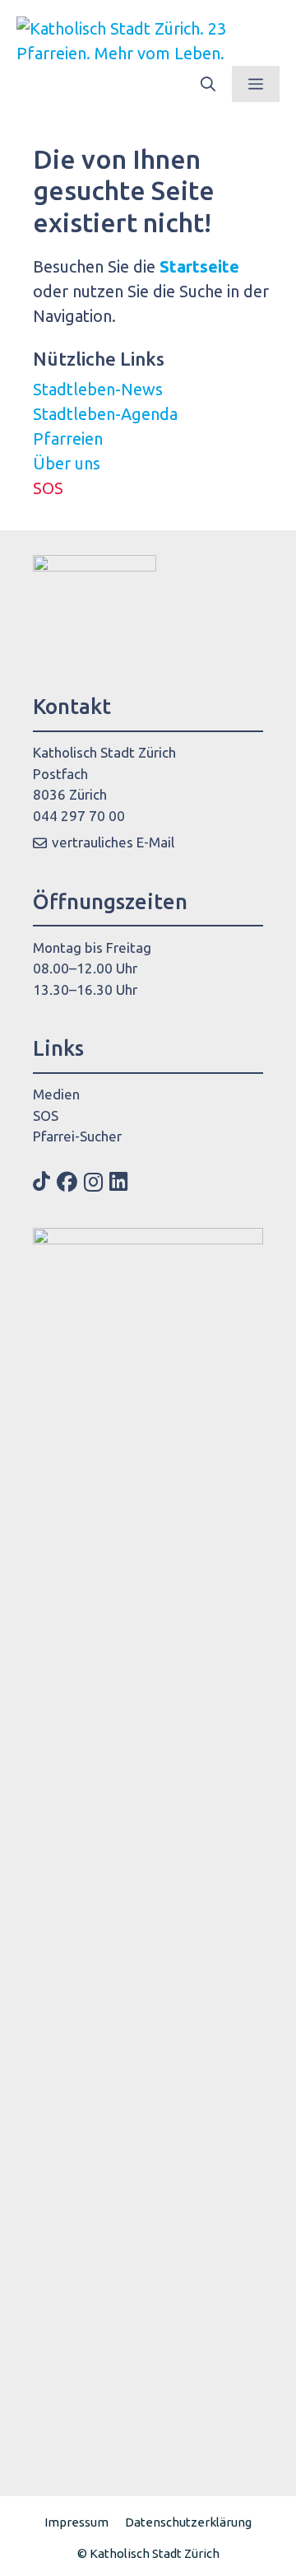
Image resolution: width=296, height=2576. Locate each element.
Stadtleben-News (98, 389)
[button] (208, 84)
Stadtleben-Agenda (105, 414)
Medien (56, 1094)
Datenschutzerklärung (188, 2522)
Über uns (67, 463)
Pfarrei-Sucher (77, 1136)
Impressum (76, 2522)
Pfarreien (68, 439)
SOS (48, 488)
